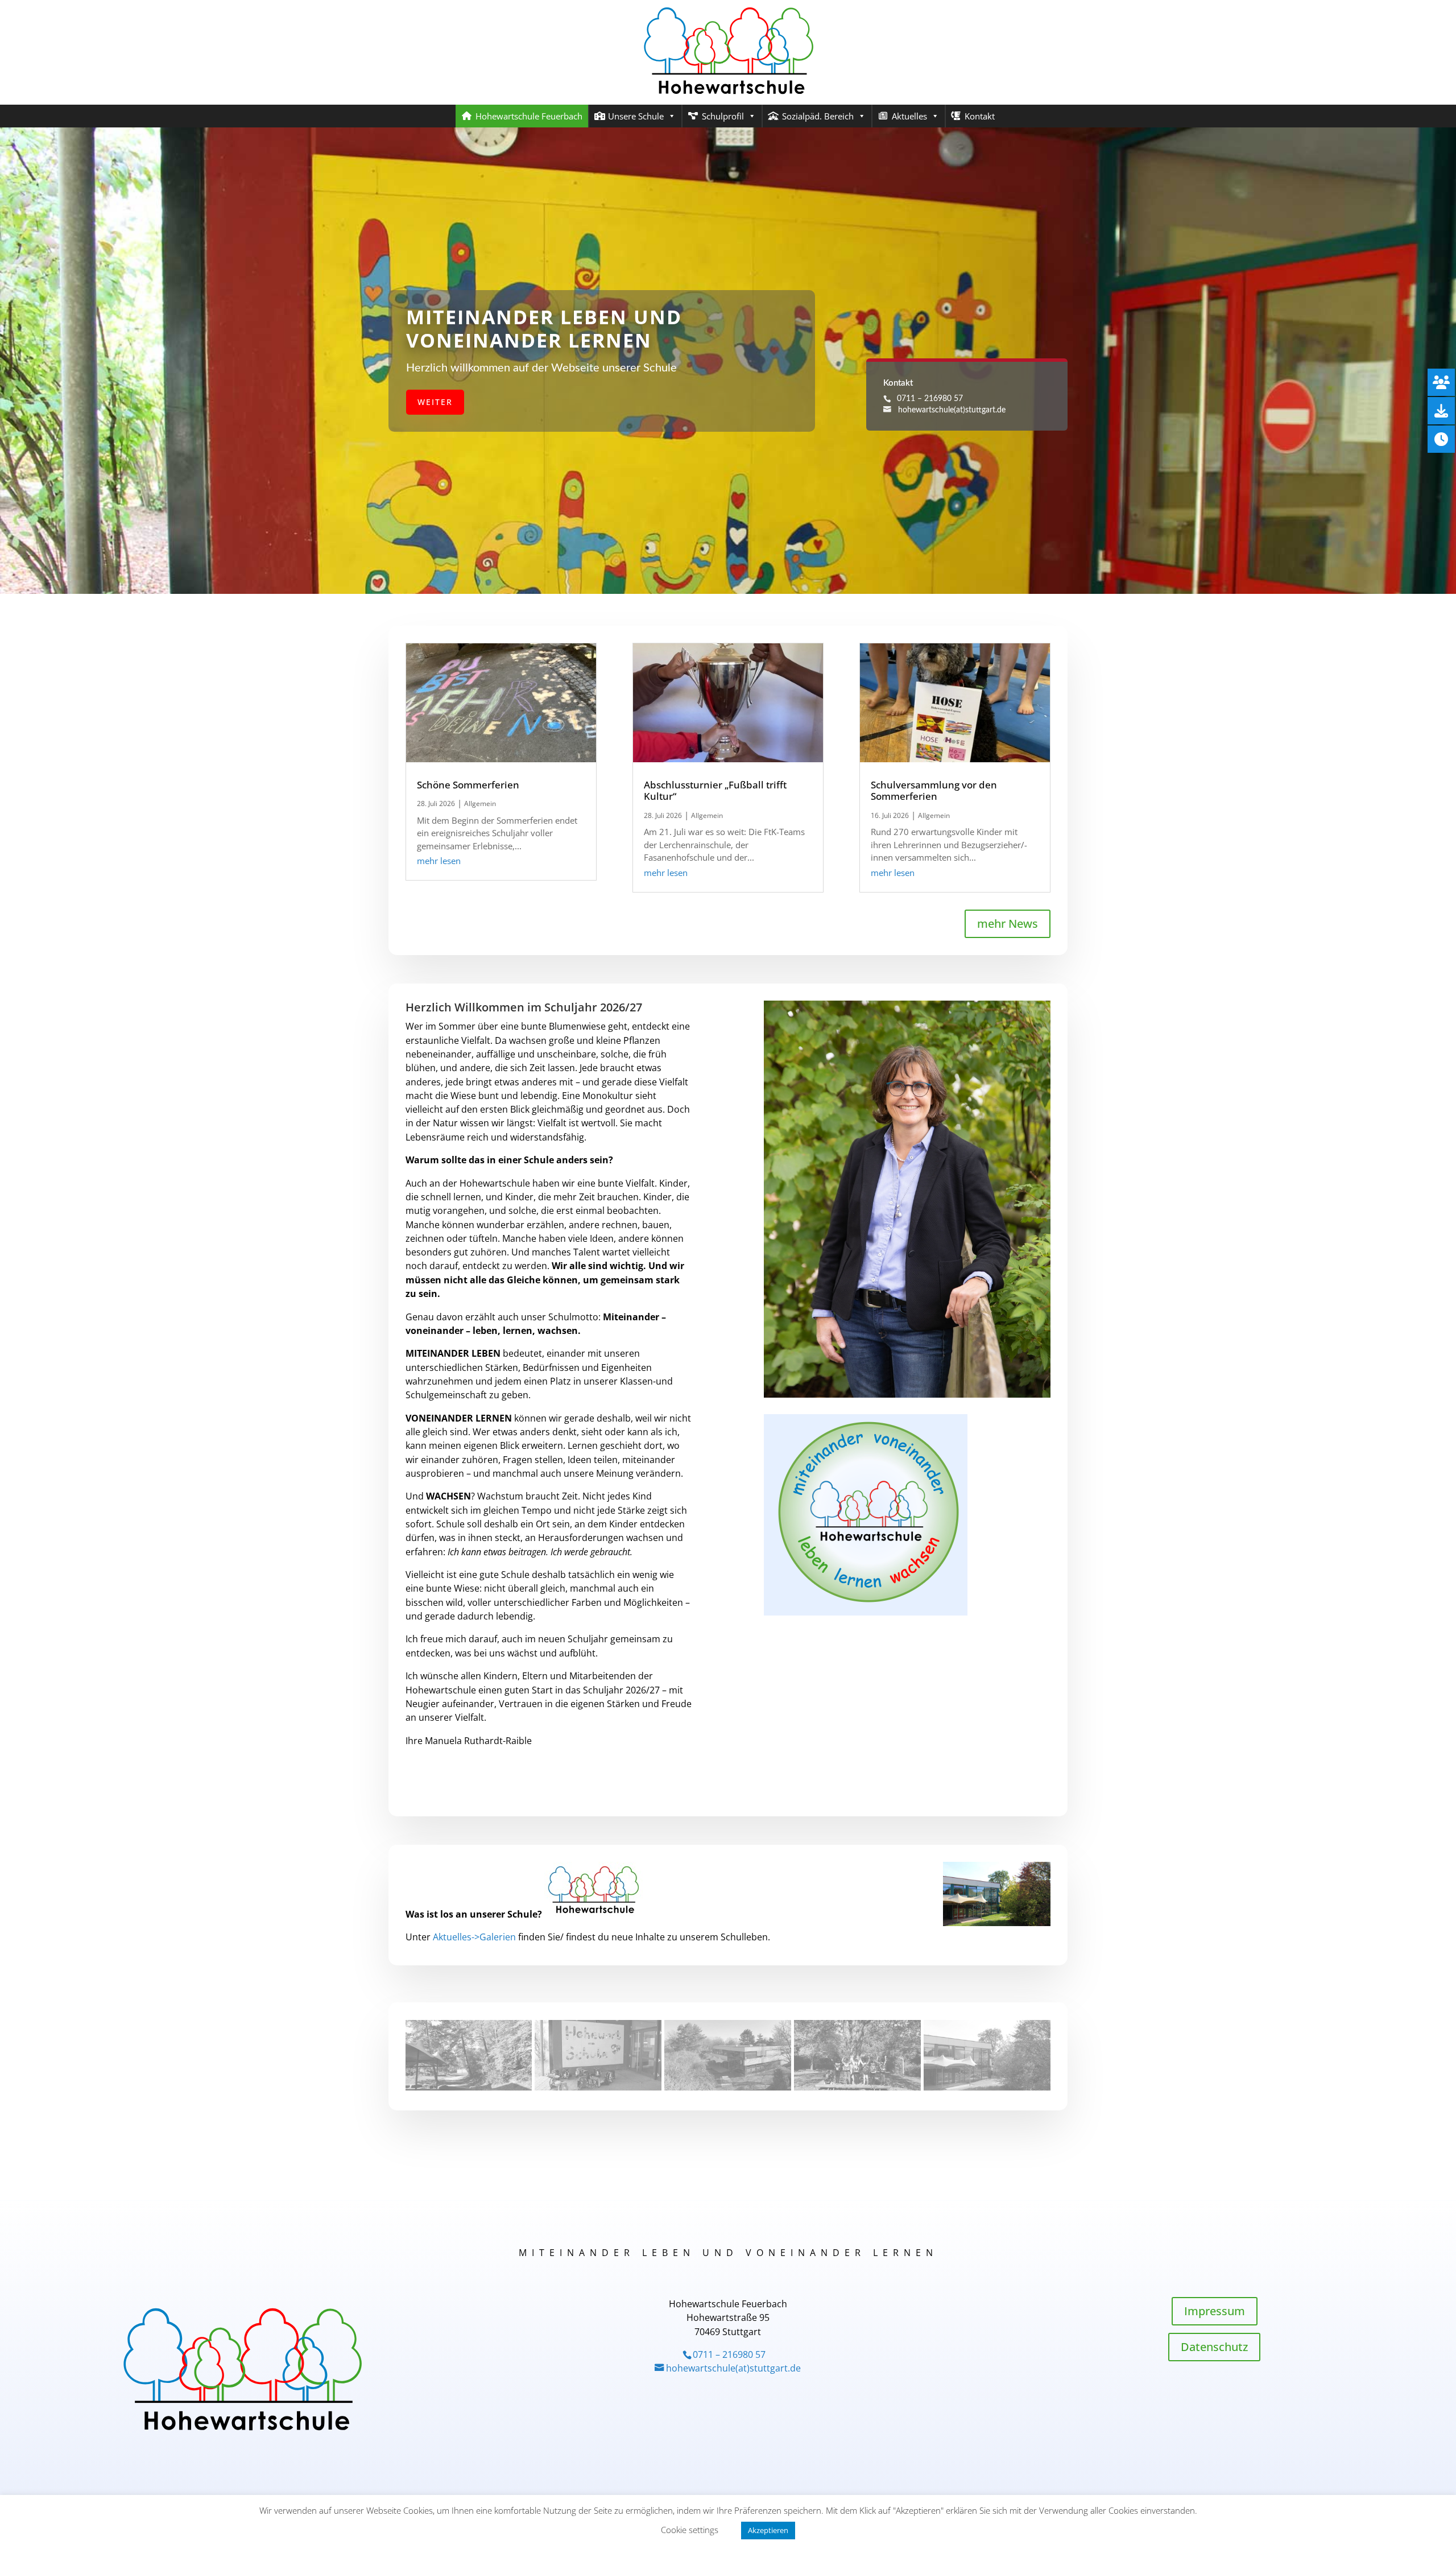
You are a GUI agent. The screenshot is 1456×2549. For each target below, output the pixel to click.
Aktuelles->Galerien (474, 1937)
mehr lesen (439, 861)
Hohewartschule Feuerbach (529, 116)
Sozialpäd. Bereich (818, 116)
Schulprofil (723, 116)
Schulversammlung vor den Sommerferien (934, 790)
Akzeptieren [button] (768, 2530)
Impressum (1215, 2311)
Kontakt (980, 116)
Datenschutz (1214, 2347)
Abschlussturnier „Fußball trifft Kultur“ (715, 790)
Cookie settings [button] (690, 2530)
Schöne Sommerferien (468, 785)
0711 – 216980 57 (928, 399)
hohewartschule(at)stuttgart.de (952, 410)
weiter (435, 402)
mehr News (1008, 924)
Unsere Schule (636, 116)
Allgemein (480, 803)
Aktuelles (909, 116)
